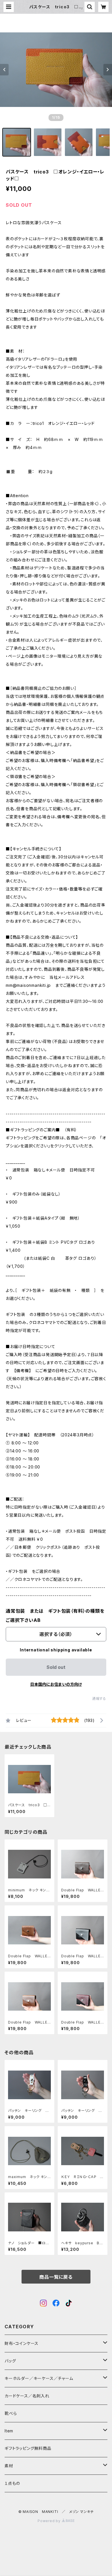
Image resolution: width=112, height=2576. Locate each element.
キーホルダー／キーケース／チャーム (39, 2378)
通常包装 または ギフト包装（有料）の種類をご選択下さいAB (55, 1616)
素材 (9, 2466)
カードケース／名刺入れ (29, 2396)
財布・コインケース (22, 2343)
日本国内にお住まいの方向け (56, 1684)
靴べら (11, 2413)
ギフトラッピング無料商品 (28, 2448)
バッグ (10, 2361)
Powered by (50, 2521)
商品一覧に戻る (56, 2277)
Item (9, 2431)
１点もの (12, 2483)
